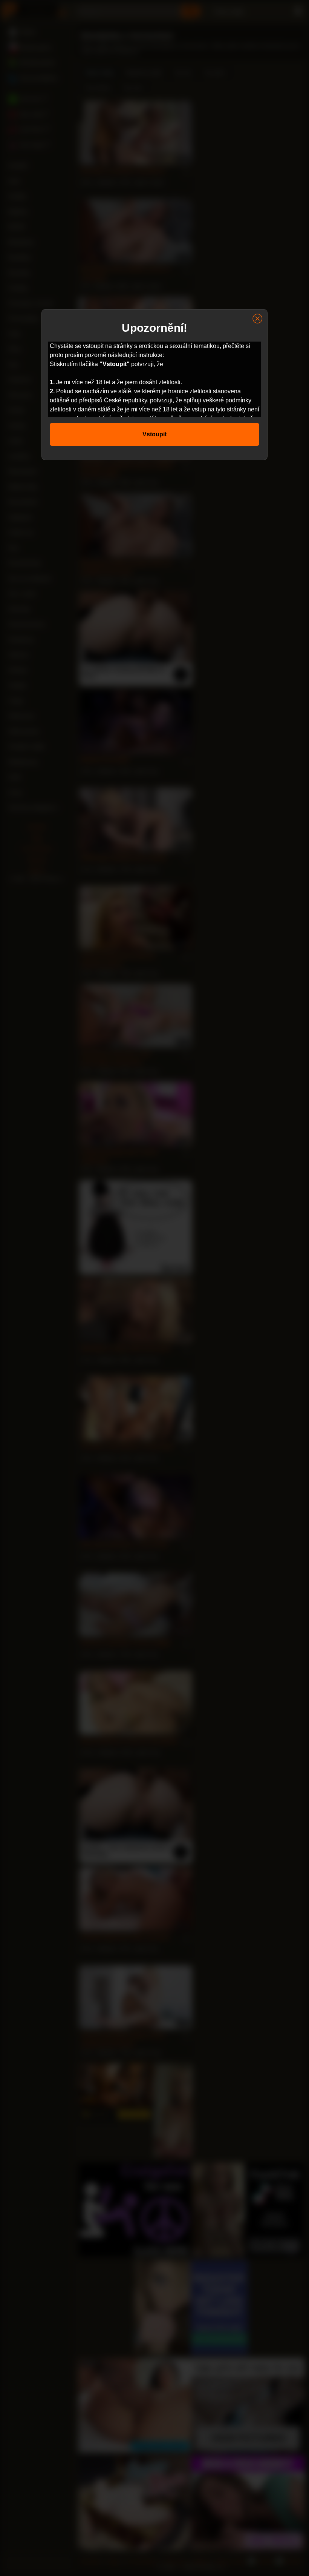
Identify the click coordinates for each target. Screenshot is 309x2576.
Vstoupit (154, 434)
